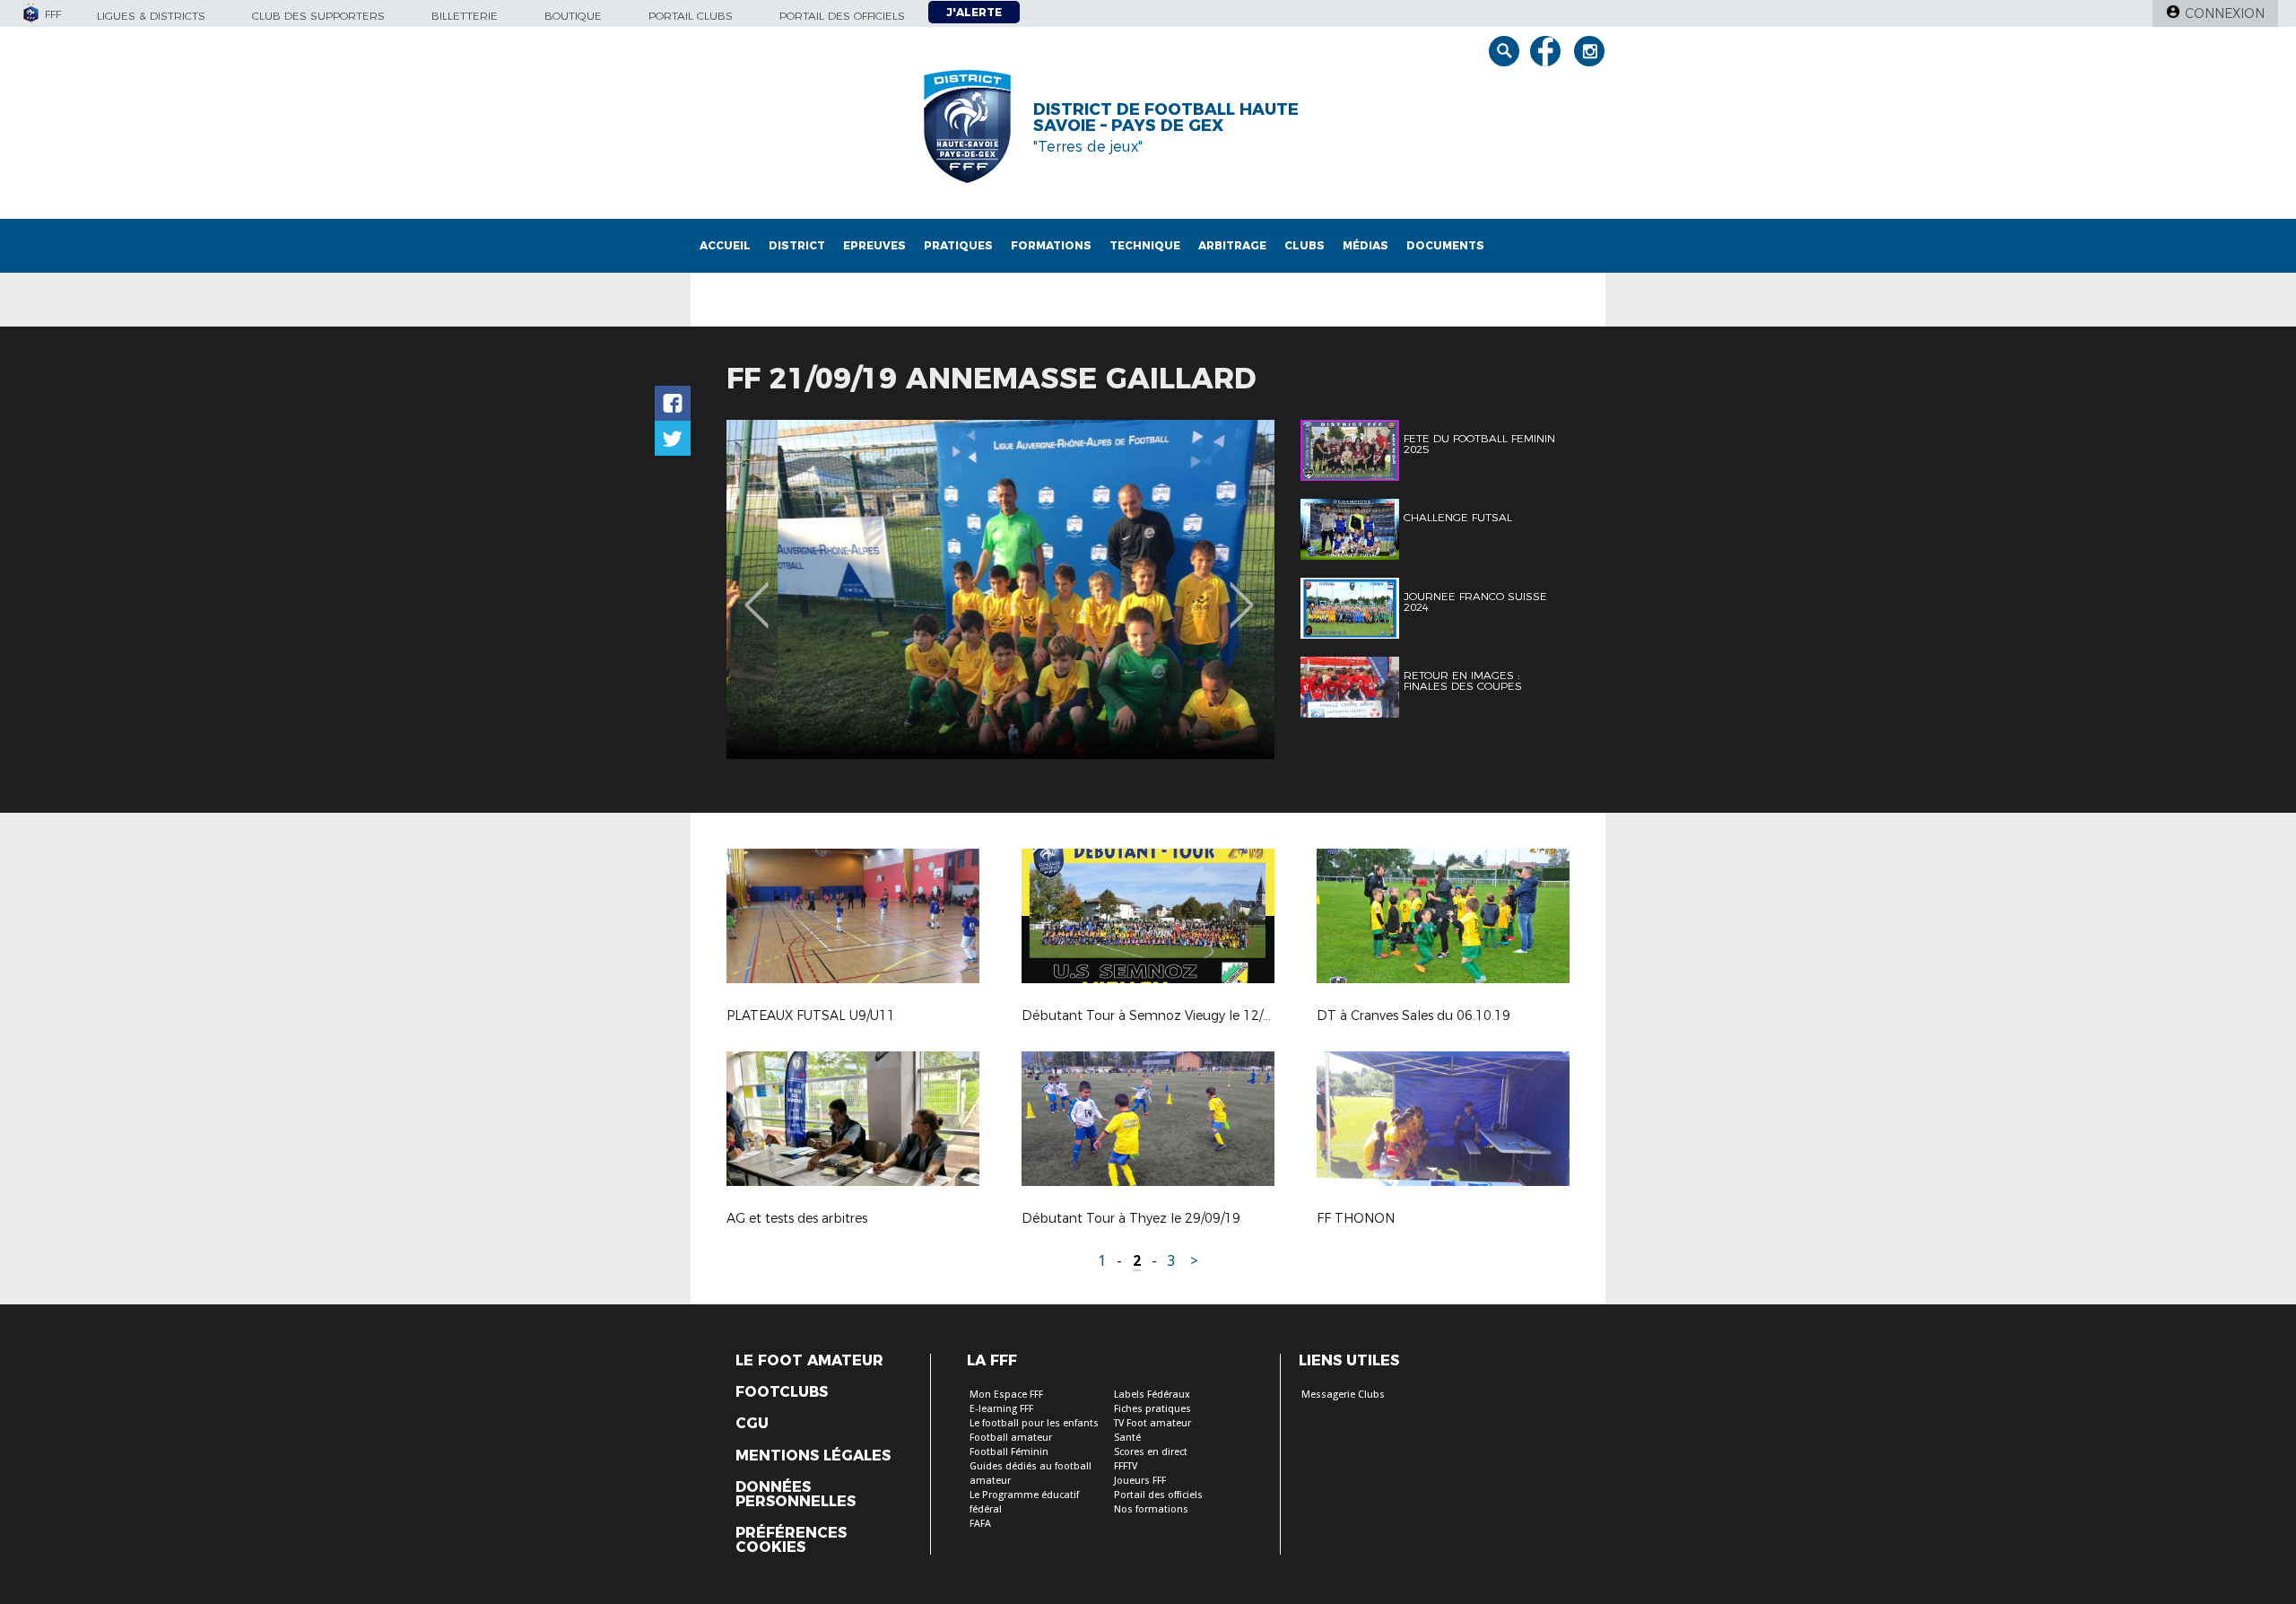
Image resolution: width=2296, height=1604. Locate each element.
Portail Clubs (691, 16)
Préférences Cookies (791, 1540)
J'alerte (974, 12)
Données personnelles (796, 1495)
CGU (752, 1424)
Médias (1365, 245)
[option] (1000, 589)
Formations (1051, 245)
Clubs (1305, 245)
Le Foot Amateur (809, 1361)
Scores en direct (1151, 1452)
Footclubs (782, 1392)
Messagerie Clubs (1343, 1395)
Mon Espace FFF (1006, 1395)
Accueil (725, 245)
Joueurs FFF (1140, 1481)
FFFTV (1126, 1466)
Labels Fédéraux (1152, 1395)
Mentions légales (813, 1456)
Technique (1145, 245)
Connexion (2225, 13)
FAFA (980, 1524)
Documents (1445, 245)
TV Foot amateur (1152, 1423)
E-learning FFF (1001, 1409)
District (797, 245)
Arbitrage (1232, 245)
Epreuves (874, 245)
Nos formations (1151, 1509)
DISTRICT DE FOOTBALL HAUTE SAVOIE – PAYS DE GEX (1166, 118)
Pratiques (958, 245)
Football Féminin (1009, 1452)
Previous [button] (757, 592)
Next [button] (1242, 592)
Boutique (573, 16)
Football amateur (1011, 1438)
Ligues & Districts (151, 16)
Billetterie (465, 16)
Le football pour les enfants (1034, 1423)
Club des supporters (318, 16)
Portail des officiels (842, 16)
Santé (1127, 1438)
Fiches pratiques (1152, 1409)
